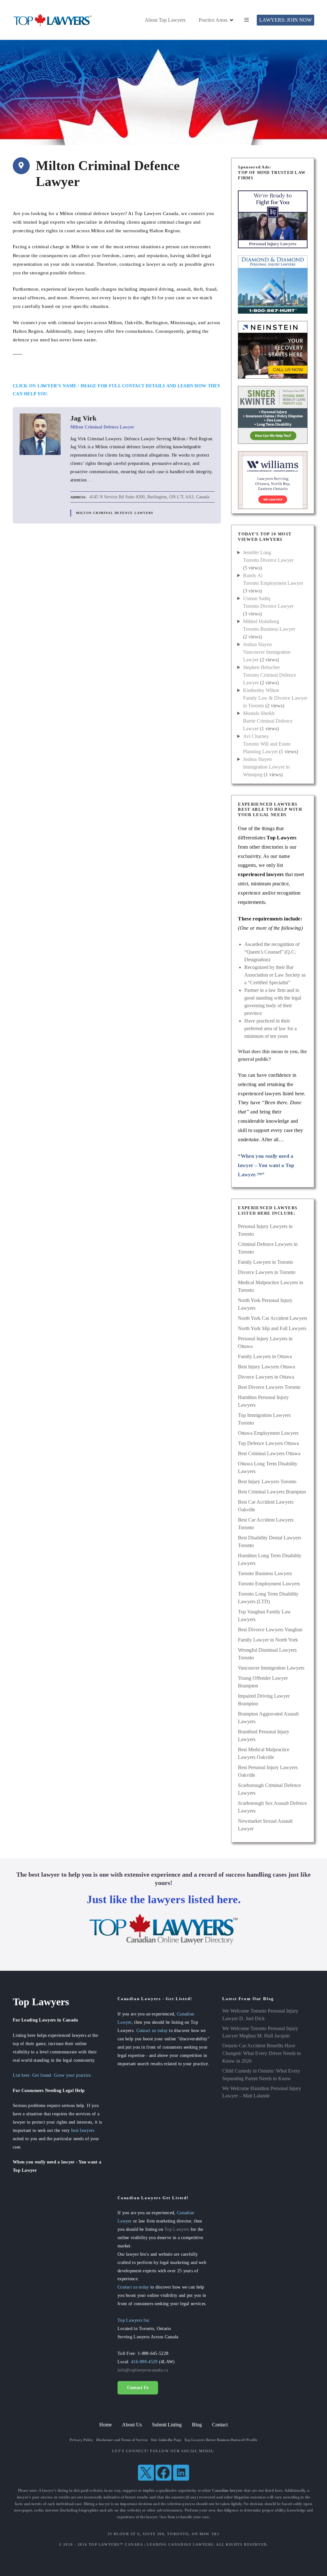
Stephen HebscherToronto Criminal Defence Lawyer (270, 675)
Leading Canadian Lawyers (180, 2544)
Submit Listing (167, 2425)
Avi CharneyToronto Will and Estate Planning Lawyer (267, 744)
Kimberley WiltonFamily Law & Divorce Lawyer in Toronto (275, 698)
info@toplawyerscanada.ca (143, 2370)
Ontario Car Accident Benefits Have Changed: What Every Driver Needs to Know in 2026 (262, 2053)
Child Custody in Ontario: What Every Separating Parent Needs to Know (261, 2075)
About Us (132, 2425)
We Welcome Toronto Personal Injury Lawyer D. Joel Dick (260, 2015)
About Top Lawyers (165, 20)
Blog (197, 2425)
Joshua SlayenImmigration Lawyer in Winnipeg (266, 767)
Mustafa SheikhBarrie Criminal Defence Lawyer (268, 721)
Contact (220, 2425)
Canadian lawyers (228, 2490)
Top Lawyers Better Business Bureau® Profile (221, 2440)
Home (106, 2425)
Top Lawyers (177, 2229)
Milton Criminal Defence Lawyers (115, 513)
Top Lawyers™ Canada (116, 2544)
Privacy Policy (81, 2440)
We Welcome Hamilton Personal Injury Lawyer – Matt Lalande (262, 2092)
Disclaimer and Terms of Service (122, 2440)
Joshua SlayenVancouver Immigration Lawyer (267, 652)
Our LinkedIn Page (166, 2440)
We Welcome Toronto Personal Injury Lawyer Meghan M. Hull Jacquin (260, 2032)
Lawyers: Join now (285, 20)
